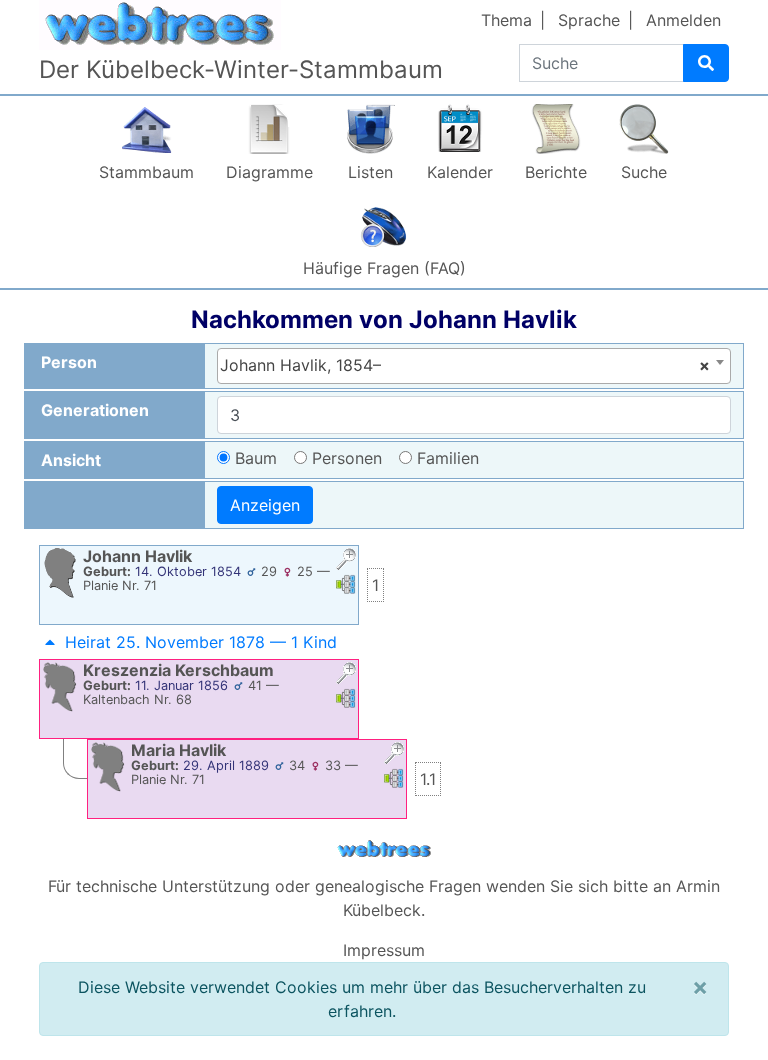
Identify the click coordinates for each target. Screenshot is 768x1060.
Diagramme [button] (269, 172)
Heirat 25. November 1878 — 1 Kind (201, 642)
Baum (256, 458)
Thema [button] (506, 20)
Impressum (384, 950)
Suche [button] (644, 172)
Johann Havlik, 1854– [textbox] (465, 365)
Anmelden (683, 20)
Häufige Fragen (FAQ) (384, 268)
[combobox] (474, 366)
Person (69, 362)
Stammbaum (146, 172)
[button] (346, 561)
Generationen (95, 410)
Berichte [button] (556, 172)
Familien (448, 458)
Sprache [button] (589, 20)
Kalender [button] (460, 172)
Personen (347, 458)
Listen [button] (370, 172)
